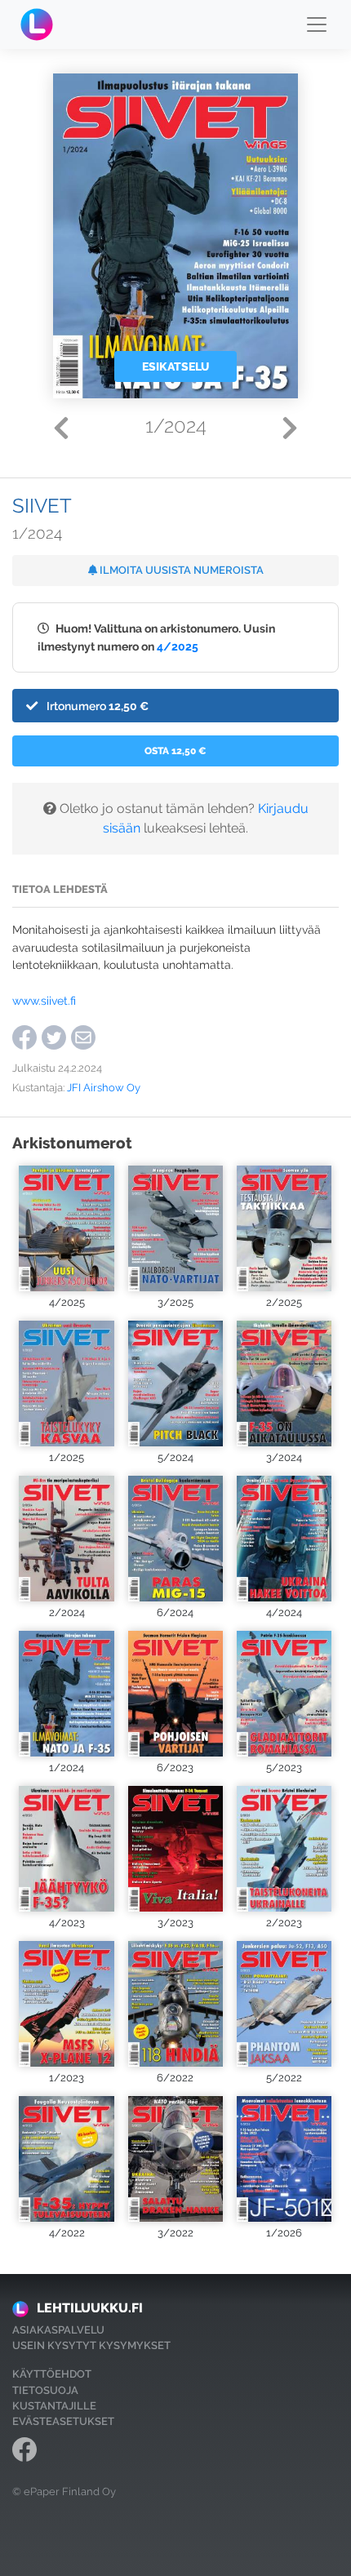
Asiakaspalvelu (58, 2330)
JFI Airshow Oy (104, 1088)
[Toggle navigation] (317, 24)
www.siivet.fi (44, 1000)
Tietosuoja (45, 2390)
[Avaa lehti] (67, 1228)
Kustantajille (54, 2406)
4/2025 (178, 646)
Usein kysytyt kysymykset (91, 2345)
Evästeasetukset (63, 2421)
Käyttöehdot (52, 2374)
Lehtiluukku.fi (90, 2308)
